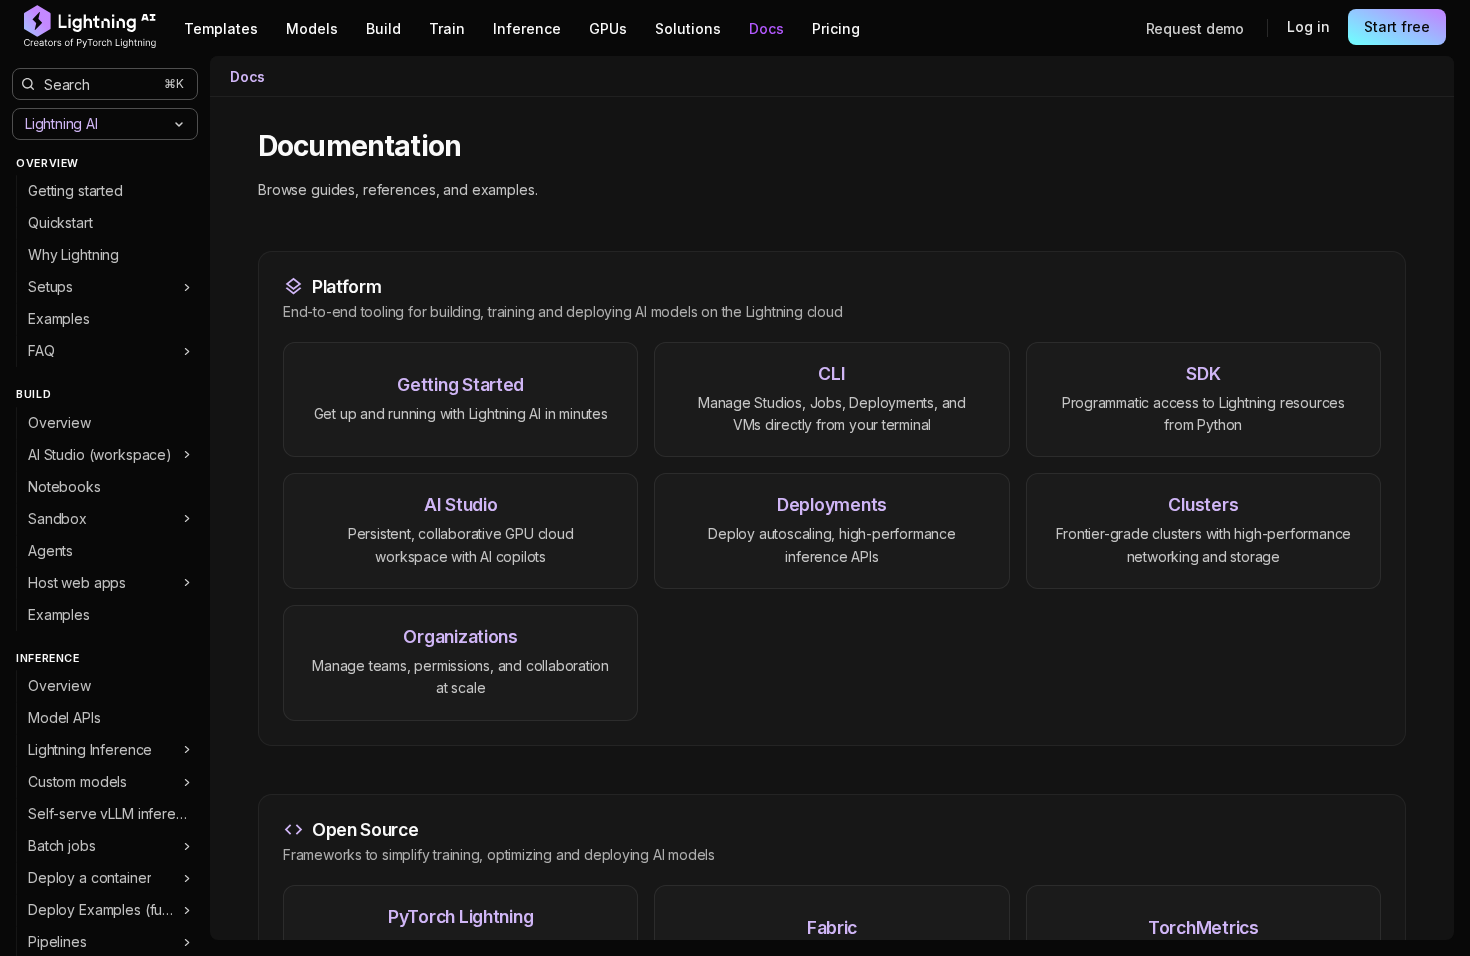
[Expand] (186, 287)
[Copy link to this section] (483, 147)
